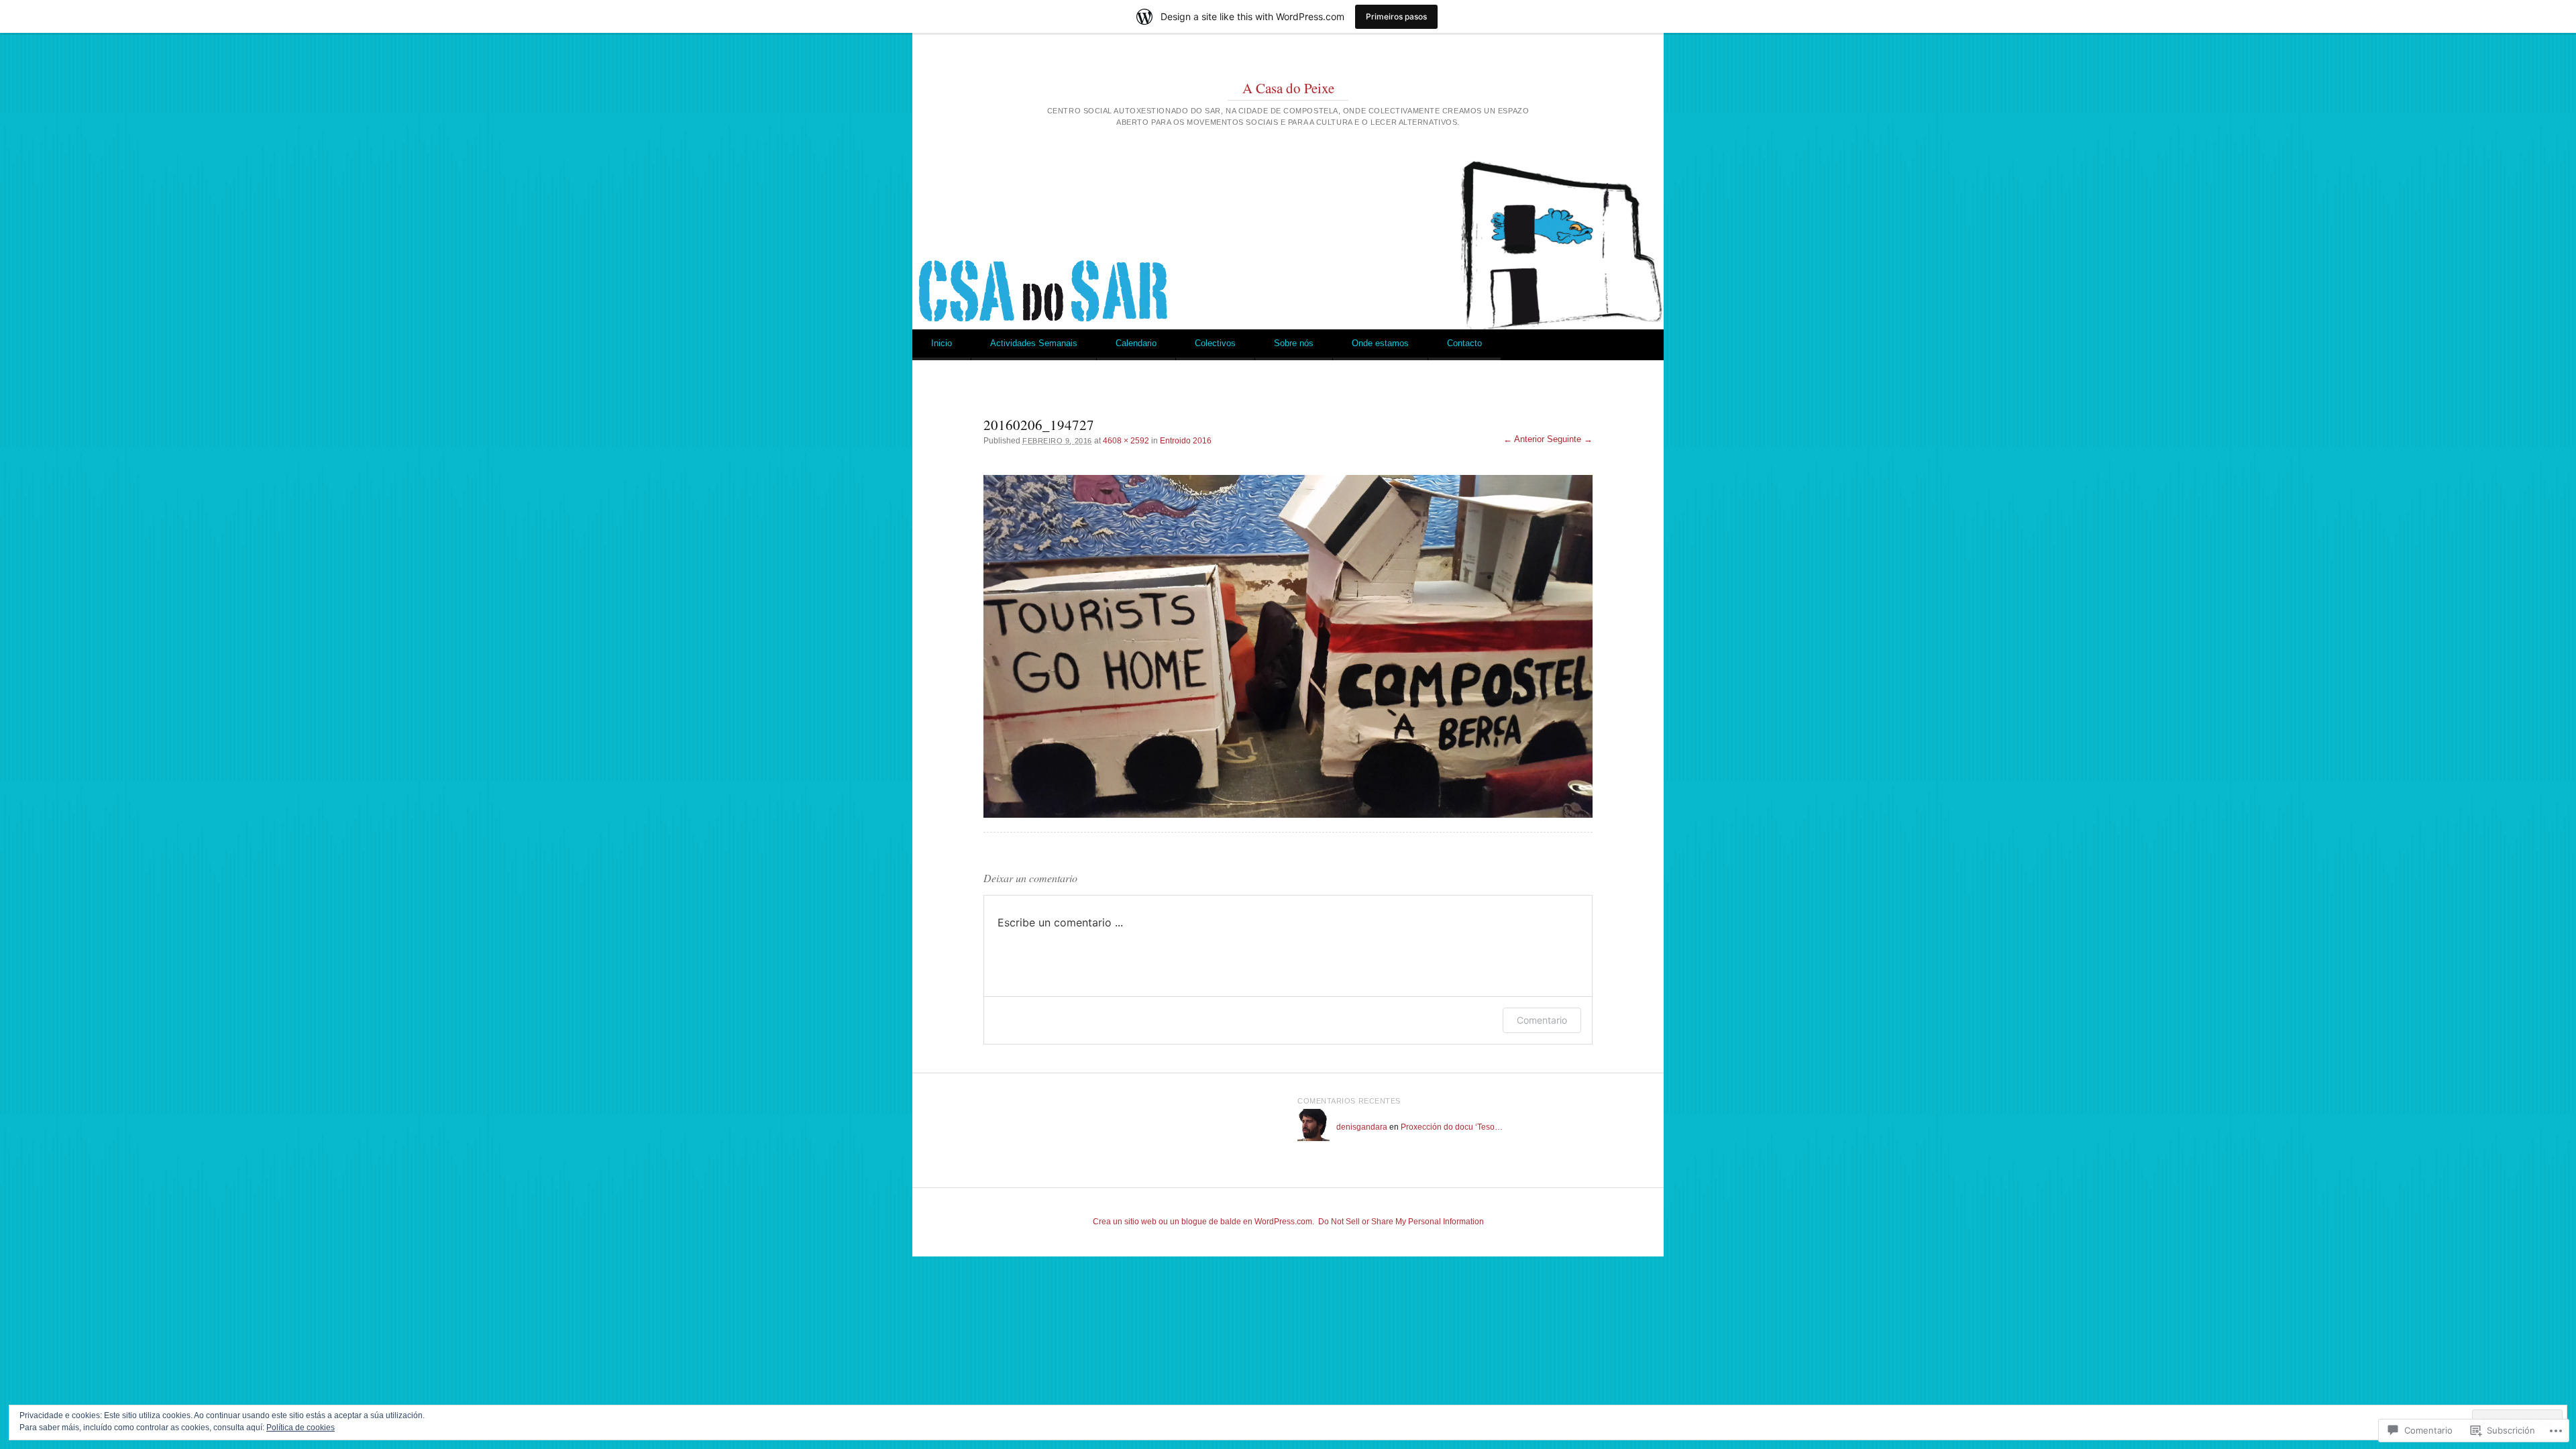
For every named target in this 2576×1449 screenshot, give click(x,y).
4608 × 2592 (1126, 441)
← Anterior (1524, 439)
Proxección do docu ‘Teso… (1452, 1127)
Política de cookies (301, 1428)
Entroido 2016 (1186, 441)
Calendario (1136, 343)
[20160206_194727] (1288, 646)
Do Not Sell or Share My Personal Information (1401, 1222)
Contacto (1464, 343)
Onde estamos (1380, 343)
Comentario (1542, 1020)
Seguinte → (1570, 439)
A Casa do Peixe (1288, 88)
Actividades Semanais (1034, 343)
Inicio (942, 343)
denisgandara (1362, 1127)
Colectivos (1215, 343)
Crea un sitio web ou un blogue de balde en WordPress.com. (1203, 1222)
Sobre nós (1294, 343)
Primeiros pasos (1396, 16)
